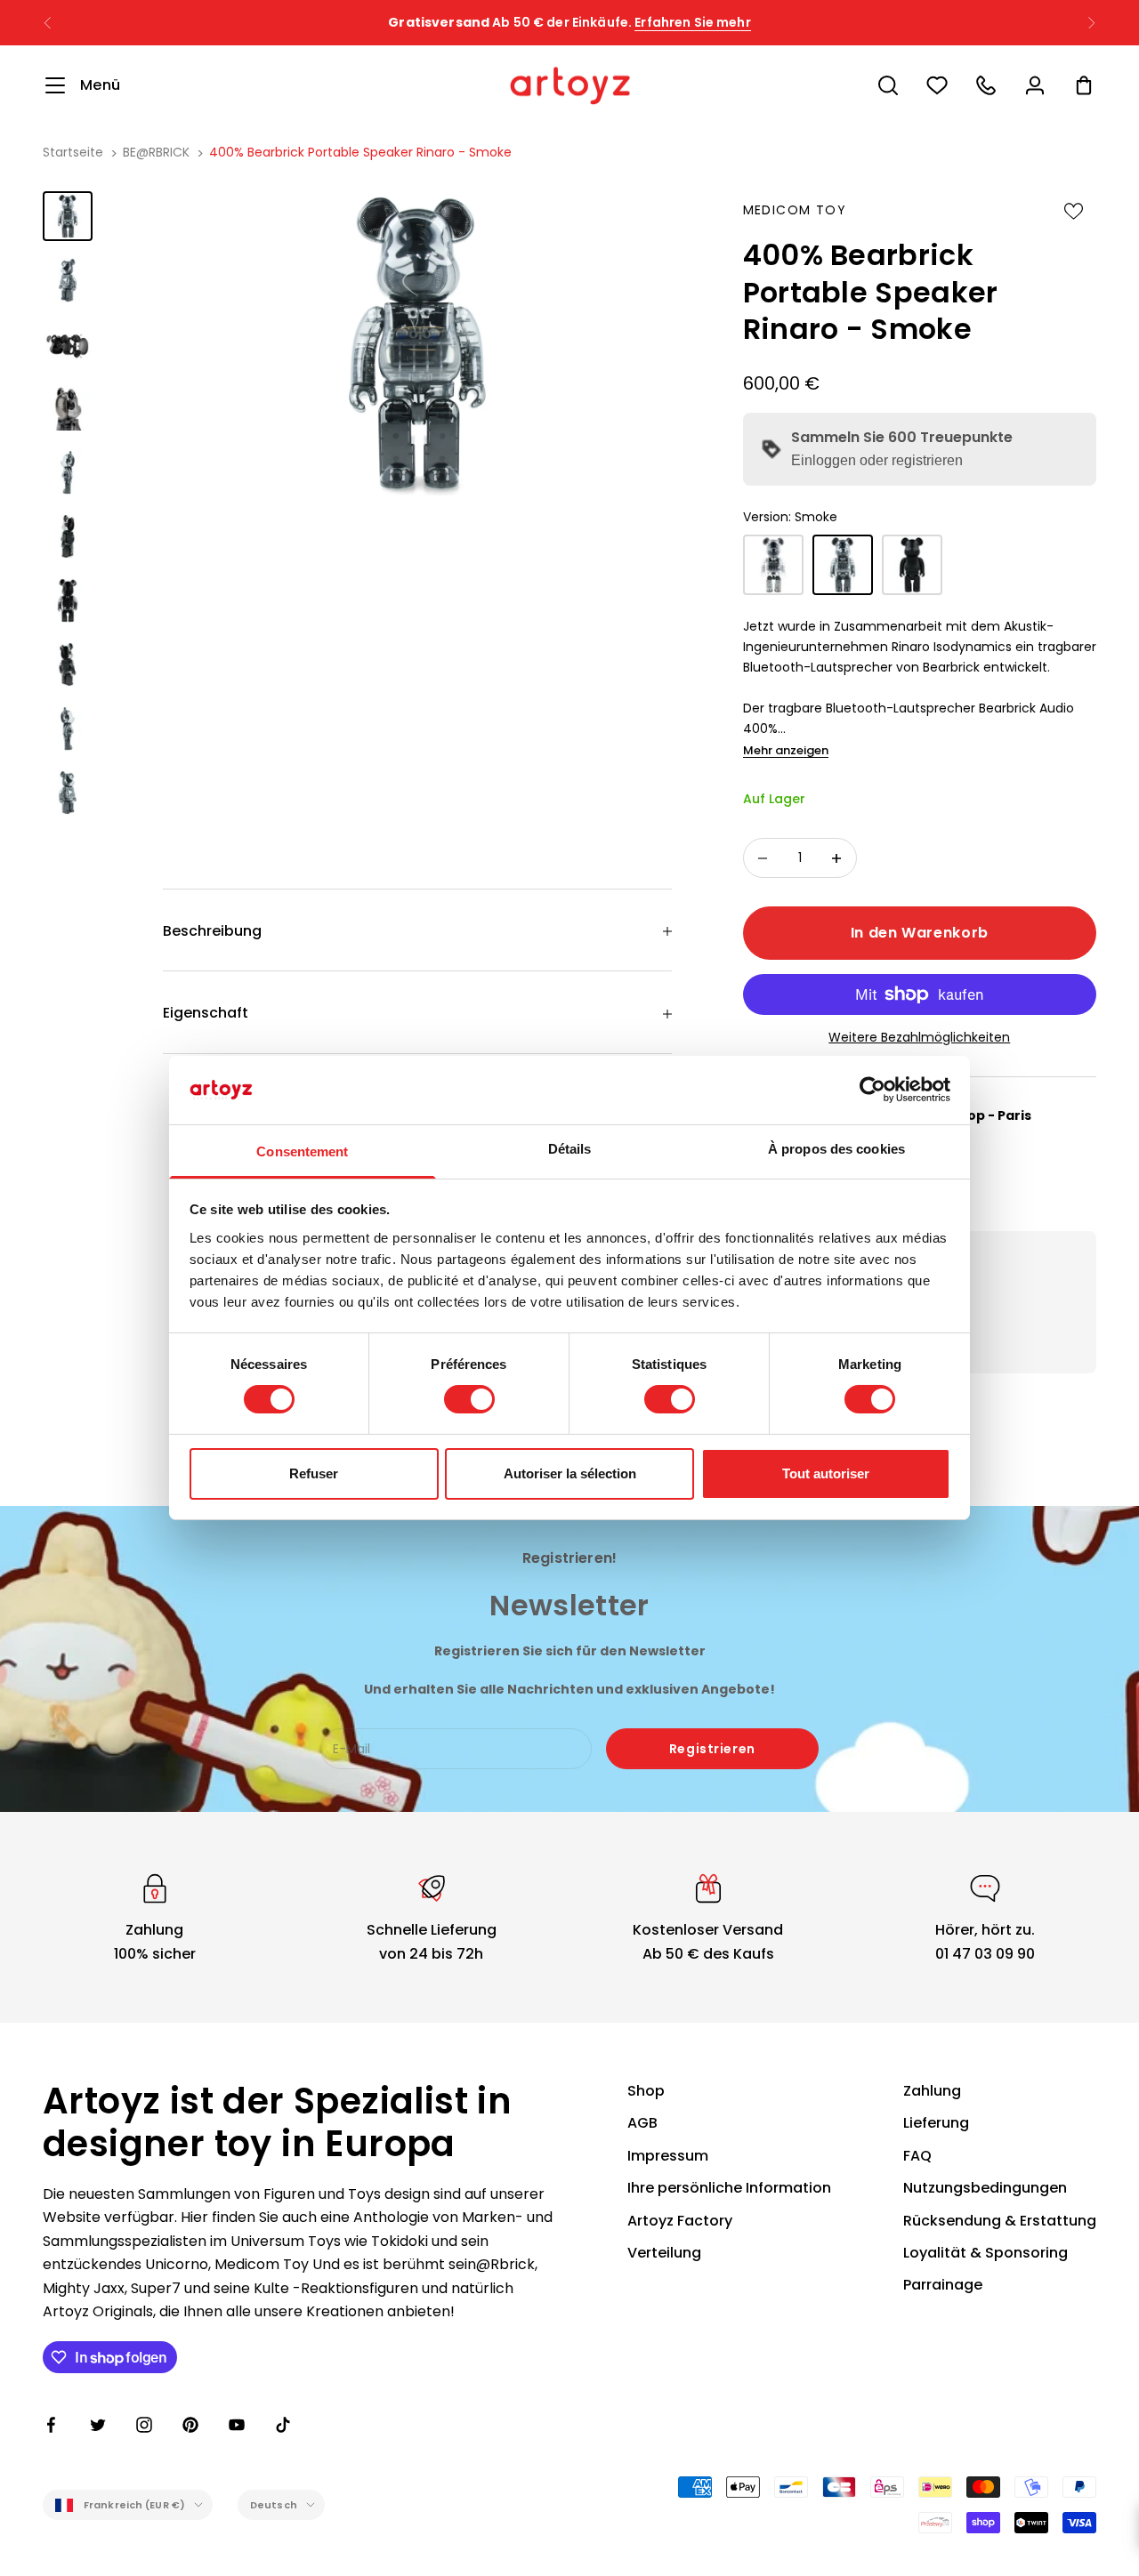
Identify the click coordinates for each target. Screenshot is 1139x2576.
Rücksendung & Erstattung (1000, 2221)
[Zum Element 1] (68, 216)
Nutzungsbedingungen (985, 2188)
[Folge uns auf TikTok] (283, 2425)
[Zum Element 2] (68, 280)
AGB (642, 2123)
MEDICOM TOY (795, 210)
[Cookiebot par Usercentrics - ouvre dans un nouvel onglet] (872, 1090)
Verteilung (664, 2253)
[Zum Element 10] (68, 793)
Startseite (73, 152)
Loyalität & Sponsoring (986, 2253)
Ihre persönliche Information (729, 2188)
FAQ (917, 2156)
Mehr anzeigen (786, 750)
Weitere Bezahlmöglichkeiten (919, 1037)
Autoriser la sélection (570, 1473)
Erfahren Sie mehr (692, 22)
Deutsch (274, 2505)
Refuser (314, 1473)
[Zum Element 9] (68, 729)
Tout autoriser (826, 1473)
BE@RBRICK (156, 152)
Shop (646, 2091)
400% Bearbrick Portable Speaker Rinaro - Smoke (360, 152)
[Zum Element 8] (68, 664)
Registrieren (712, 1749)
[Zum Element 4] (68, 408)
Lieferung (936, 2123)
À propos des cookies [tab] (836, 1149)
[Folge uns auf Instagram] (144, 2425)
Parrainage (943, 2285)
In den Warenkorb (920, 933)
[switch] (469, 1399)
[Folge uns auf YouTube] (237, 2425)
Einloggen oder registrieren (877, 460)
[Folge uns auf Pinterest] (190, 2425)
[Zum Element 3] (68, 344)
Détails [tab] (570, 1149)
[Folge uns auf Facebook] (52, 2425)
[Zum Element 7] (68, 600)
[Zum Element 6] (68, 536)
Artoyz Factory (680, 2221)
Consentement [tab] (302, 1151)
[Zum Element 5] (68, 472)
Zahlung (932, 2091)
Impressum (668, 2156)
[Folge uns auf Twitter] (98, 2425)
